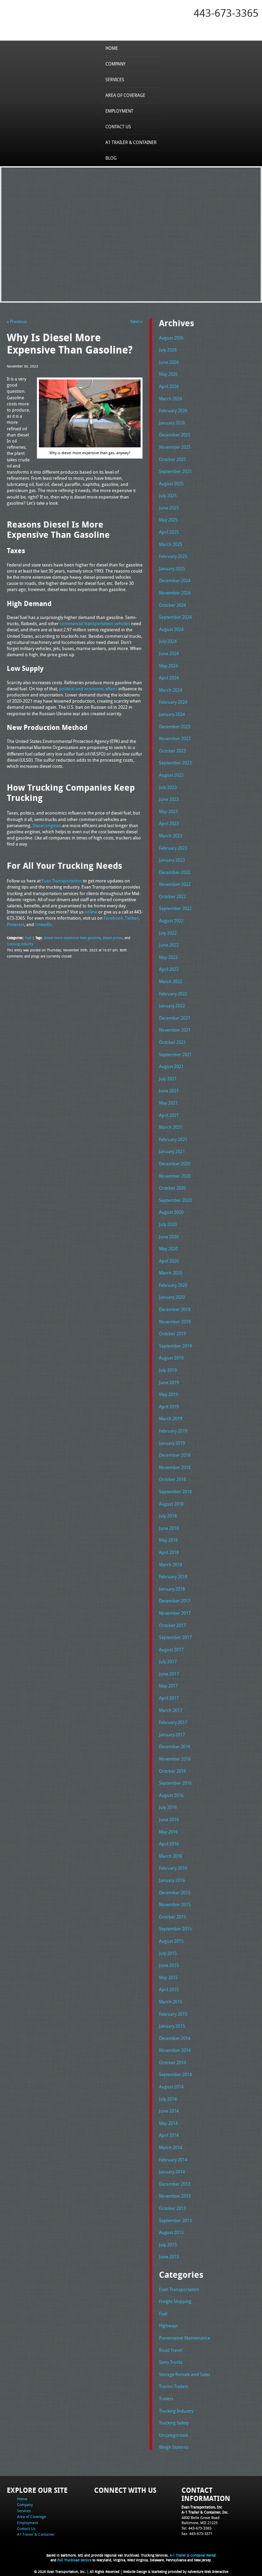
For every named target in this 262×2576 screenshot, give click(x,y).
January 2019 (172, 1443)
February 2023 (173, 848)
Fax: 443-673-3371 (197, 2534)
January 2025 (172, 569)
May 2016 (168, 1832)
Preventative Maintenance (185, 2338)
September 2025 (175, 471)
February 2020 (173, 1285)
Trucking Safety (174, 2423)
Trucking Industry (176, 2411)
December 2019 (175, 1309)
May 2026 (168, 374)
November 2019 (175, 1322)
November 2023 (175, 738)
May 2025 (168, 520)
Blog (111, 158)
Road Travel (171, 2350)
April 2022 (169, 969)
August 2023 (171, 775)
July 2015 (168, 1953)
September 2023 (175, 763)
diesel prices (113, 938)
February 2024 (173, 702)
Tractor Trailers (174, 2386)
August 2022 (171, 921)
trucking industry (20, 944)
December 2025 (175, 435)
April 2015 (169, 1989)
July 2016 (168, 1807)
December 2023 (175, 726)
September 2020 (175, 1200)
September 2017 (175, 1637)
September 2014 (175, 2074)
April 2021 (169, 1115)
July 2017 (168, 1661)
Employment (119, 111)
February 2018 (173, 1577)
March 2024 (171, 690)
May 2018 (168, 1540)
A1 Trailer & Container (131, 142)
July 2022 (168, 933)
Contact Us (118, 127)
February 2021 (173, 1139)
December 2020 (175, 1164)
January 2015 (172, 2026)
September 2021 (175, 1054)
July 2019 (168, 1370)
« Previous (17, 321)
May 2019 (168, 1394)
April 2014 (169, 2135)
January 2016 (172, 1880)
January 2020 (172, 1297)
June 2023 (169, 799)
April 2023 (169, 823)
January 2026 (172, 423)
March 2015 (171, 2002)
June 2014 (169, 2111)
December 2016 (175, 1746)
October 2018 (172, 1479)
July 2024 (168, 641)
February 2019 (173, 1431)
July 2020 (168, 1224)
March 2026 (171, 399)
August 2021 (171, 1066)
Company (115, 64)
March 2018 (171, 1565)
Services (115, 80)
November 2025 (175, 447)
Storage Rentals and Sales (185, 2374)
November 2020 (175, 1176)
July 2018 (168, 1516)
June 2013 (169, 2257)
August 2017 (171, 1650)
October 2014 (172, 2062)
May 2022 (168, 957)
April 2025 (169, 532)
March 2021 (171, 1127)
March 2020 (171, 1273)
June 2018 (169, 1528)
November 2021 (175, 1030)
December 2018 (175, 1455)
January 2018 (172, 1589)
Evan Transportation (179, 2289)
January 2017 (172, 1735)
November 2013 (175, 2196)
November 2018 (175, 1467)
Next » (136, 321)
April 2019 (169, 1407)
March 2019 (171, 1419)
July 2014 (168, 2099)
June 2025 (169, 508)
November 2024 (175, 593)
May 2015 (168, 1977)
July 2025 (168, 495)
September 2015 (175, 1929)
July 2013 (168, 2245)
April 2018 (169, 1552)
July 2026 (168, 350)
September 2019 (175, 1346)
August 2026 (171, 338)
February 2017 (173, 1722)
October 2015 (172, 1917)
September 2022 (175, 908)
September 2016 (175, 1783)
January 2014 (172, 2172)
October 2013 (172, 2208)
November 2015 (175, 1904)
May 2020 (168, 1249)
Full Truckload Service (74, 2560)
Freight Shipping (175, 2301)
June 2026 (169, 362)
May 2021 (168, 1103)
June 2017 (169, 1674)
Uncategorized (173, 2435)
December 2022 (175, 872)
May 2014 (168, 2123)
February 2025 (173, 556)
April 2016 (169, 1844)
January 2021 (172, 1151)
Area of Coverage (125, 95)
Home (112, 48)
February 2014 (173, 2160)
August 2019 (171, 1358)
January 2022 (172, 1006)
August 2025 (171, 484)
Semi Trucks (171, 2362)
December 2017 (175, 1601)
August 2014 (171, 2087)
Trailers (166, 2399)
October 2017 (172, 1625)
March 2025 (171, 544)
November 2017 (175, 1613)
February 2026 (173, 411)
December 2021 (175, 1018)
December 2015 (175, 1893)
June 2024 (169, 653)
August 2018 (171, 1504)
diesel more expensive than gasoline (72, 938)
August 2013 (171, 2232)
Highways (169, 2326)
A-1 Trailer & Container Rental (193, 2555)
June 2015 (169, 1965)
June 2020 (169, 1237)
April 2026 (169, 386)
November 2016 (175, 1759)
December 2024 (175, 580)
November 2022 (175, 884)
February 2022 (173, 994)
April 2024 (169, 678)
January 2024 (172, 714)
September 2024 (175, 617)
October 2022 (172, 896)
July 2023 (168, 787)
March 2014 (171, 2147)
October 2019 (172, 1334)
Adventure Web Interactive (208, 2572)
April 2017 (169, 1698)
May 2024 (168, 666)
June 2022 (169, 945)
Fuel (28, 938)
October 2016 (172, 1771)
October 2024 (172, 605)
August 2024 (171, 629)
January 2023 (172, 860)
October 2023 (172, 751)
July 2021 (168, 1079)
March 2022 (171, 981)
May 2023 (168, 811)
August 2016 (171, 1795)
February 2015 (173, 2014)
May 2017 (168, 1686)
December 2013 (175, 2184)
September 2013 (175, 2220)
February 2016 (173, 1868)
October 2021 (172, 1042)
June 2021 (169, 1091)
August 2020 (171, 1212)
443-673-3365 (226, 13)
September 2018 (175, 1492)
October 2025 (172, 459)
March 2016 (171, 1856)
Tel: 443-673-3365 (196, 2528)
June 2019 (169, 1382)
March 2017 (171, 1710)
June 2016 (169, 1819)
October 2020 (172, 1188)
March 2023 (171, 836)
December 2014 (175, 2038)
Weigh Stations (174, 2447)
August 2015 (171, 1941)
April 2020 (169, 1261)
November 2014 (175, 2050)
